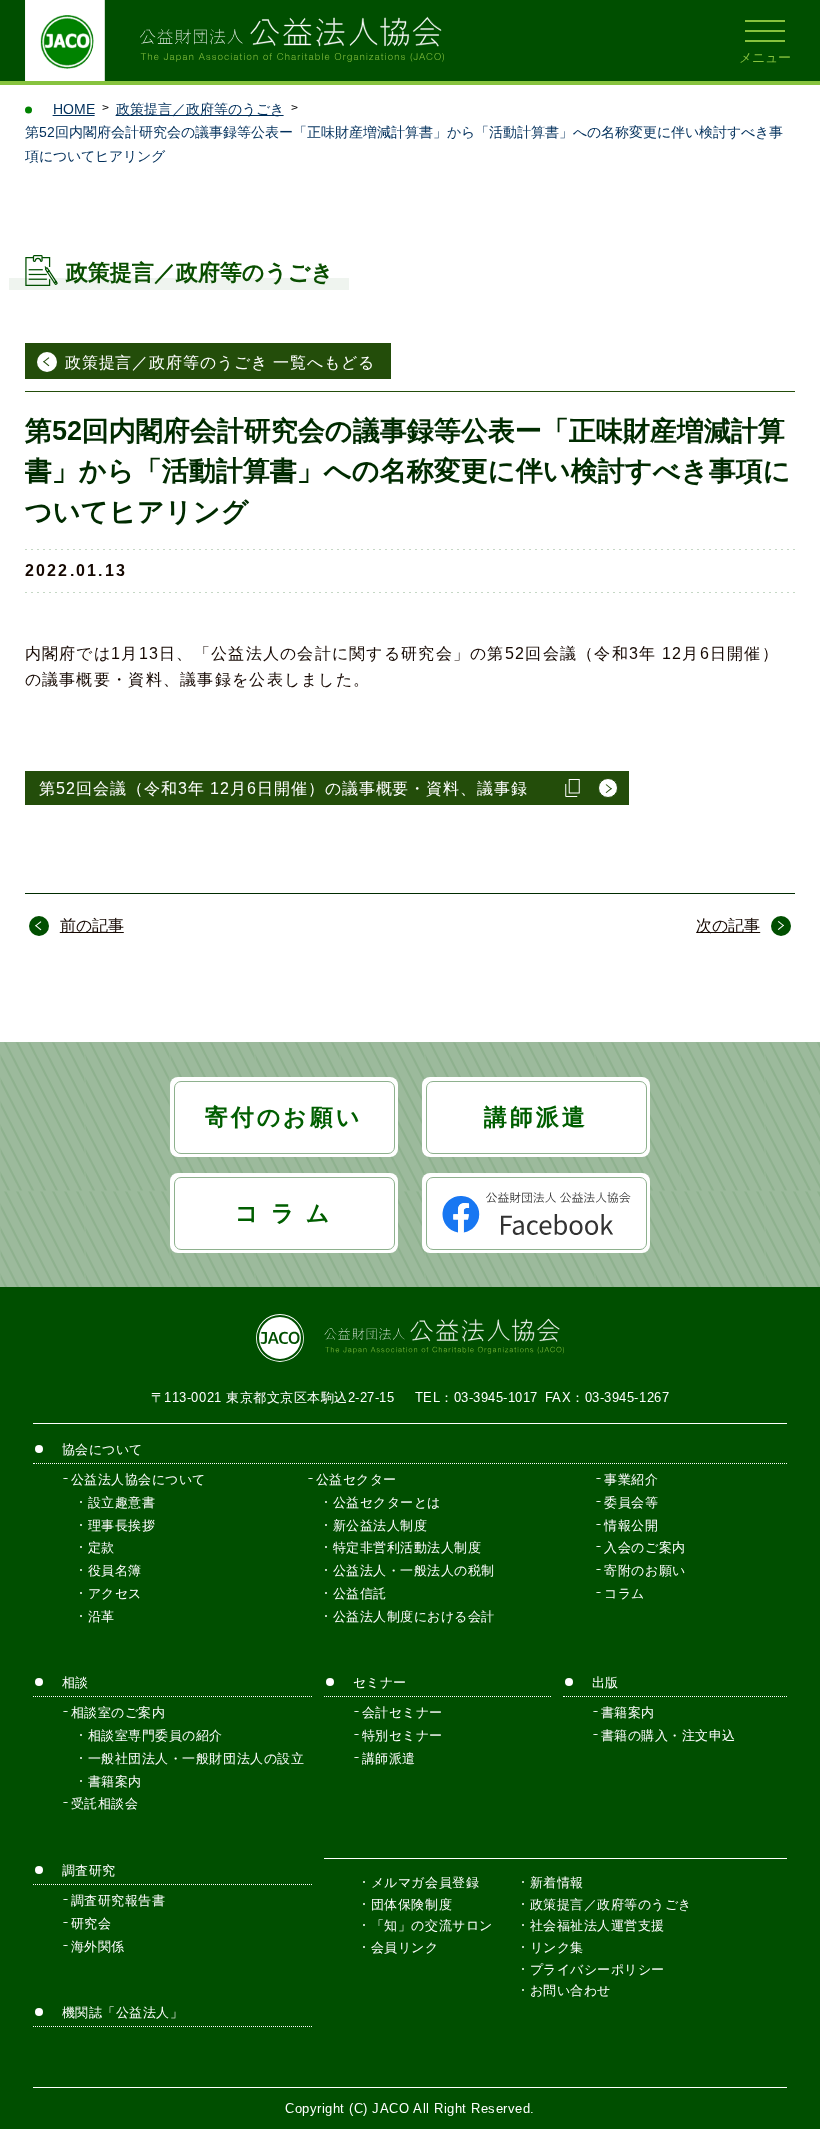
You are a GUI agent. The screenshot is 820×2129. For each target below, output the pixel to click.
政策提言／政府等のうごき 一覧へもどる (220, 362)
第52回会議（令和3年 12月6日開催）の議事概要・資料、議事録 (283, 788)
